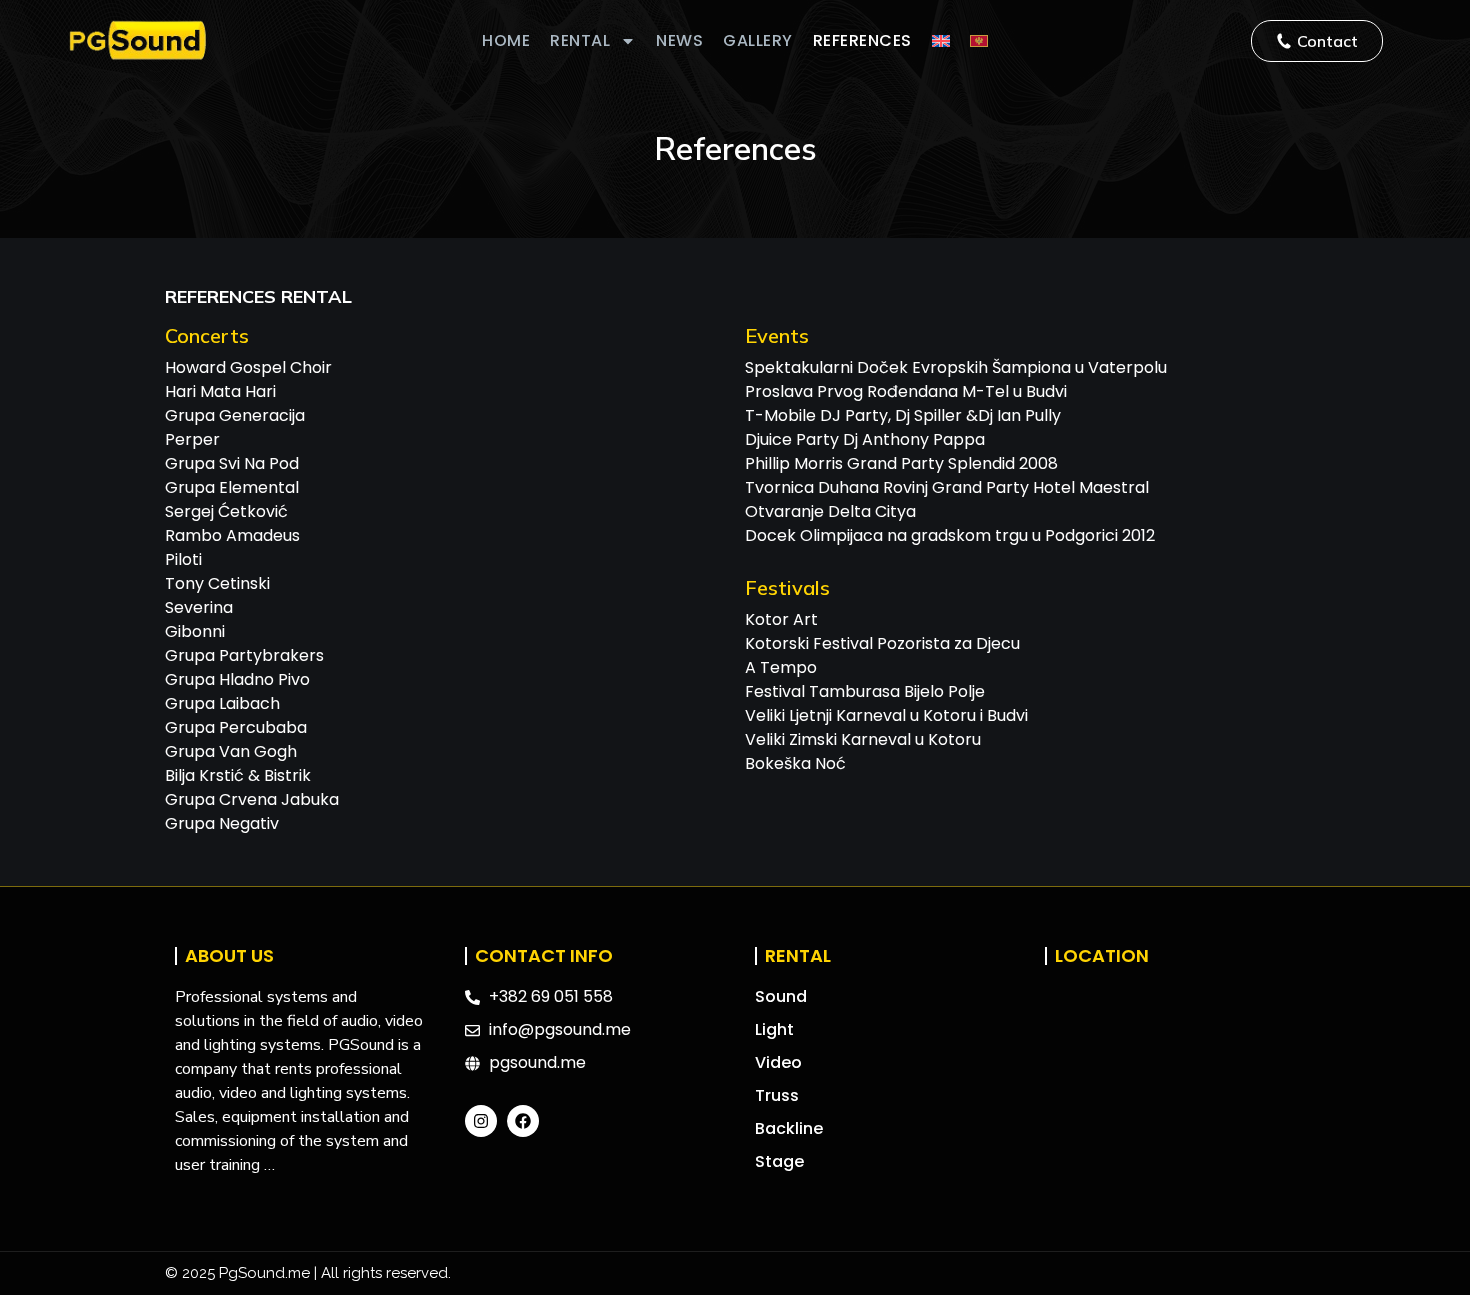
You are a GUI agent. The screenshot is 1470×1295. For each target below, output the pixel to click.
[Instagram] (481, 1121)
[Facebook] (523, 1121)
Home (506, 40)
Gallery (758, 40)
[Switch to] (941, 41)
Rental (580, 40)
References (862, 40)
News (679, 40)
